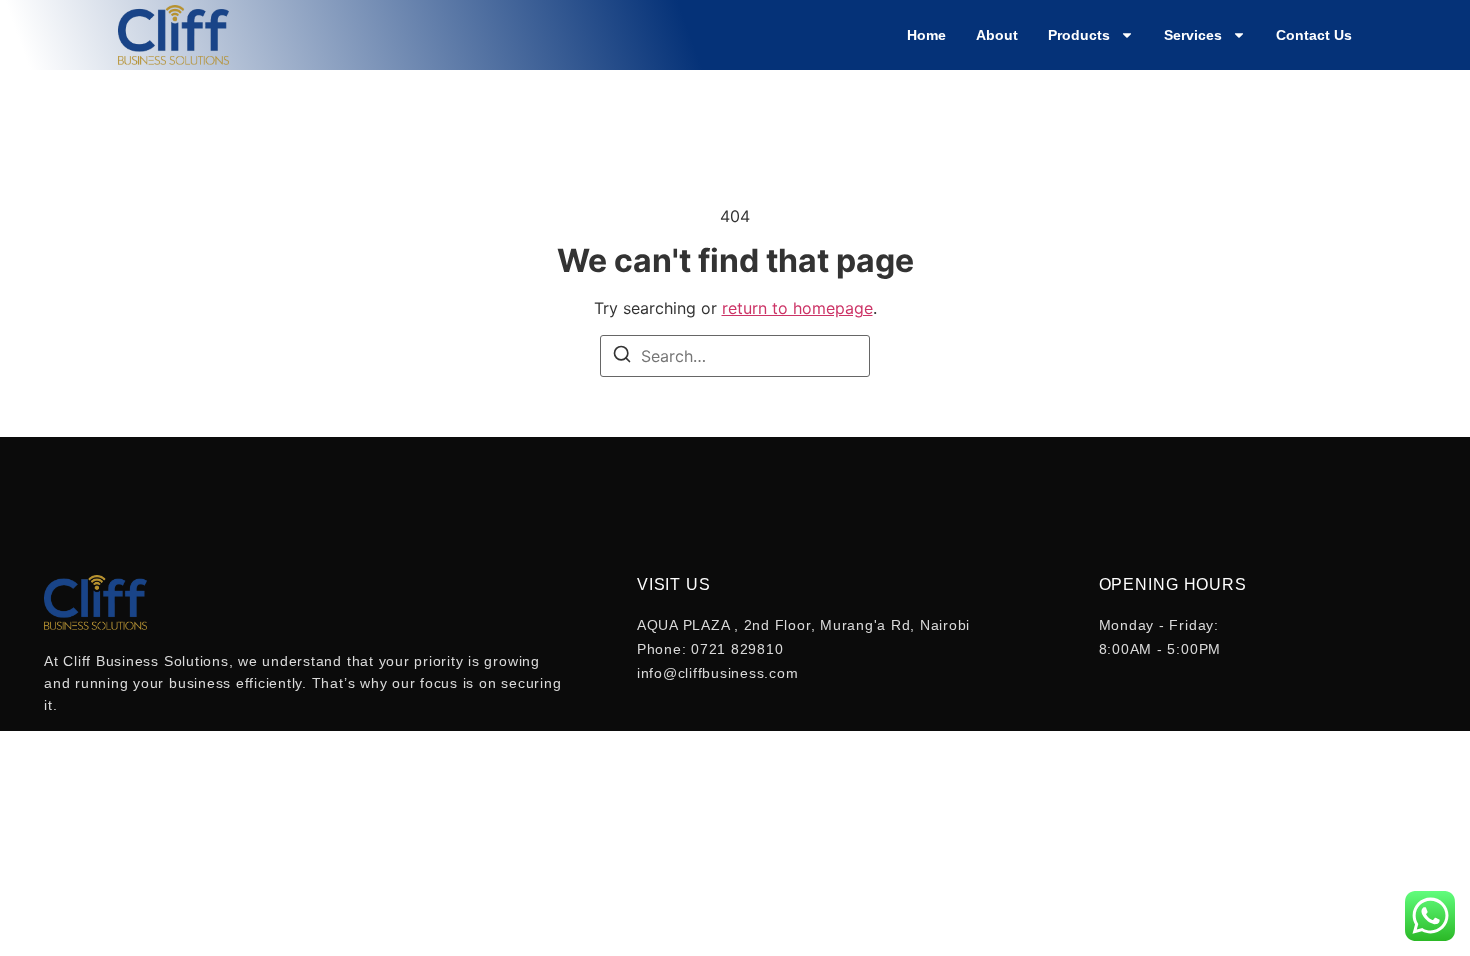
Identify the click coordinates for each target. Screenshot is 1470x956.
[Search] (622, 357)
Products (1079, 35)
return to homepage (797, 308)
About (997, 35)
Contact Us (1314, 35)
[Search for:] (735, 356)
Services (1193, 35)
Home (926, 35)
